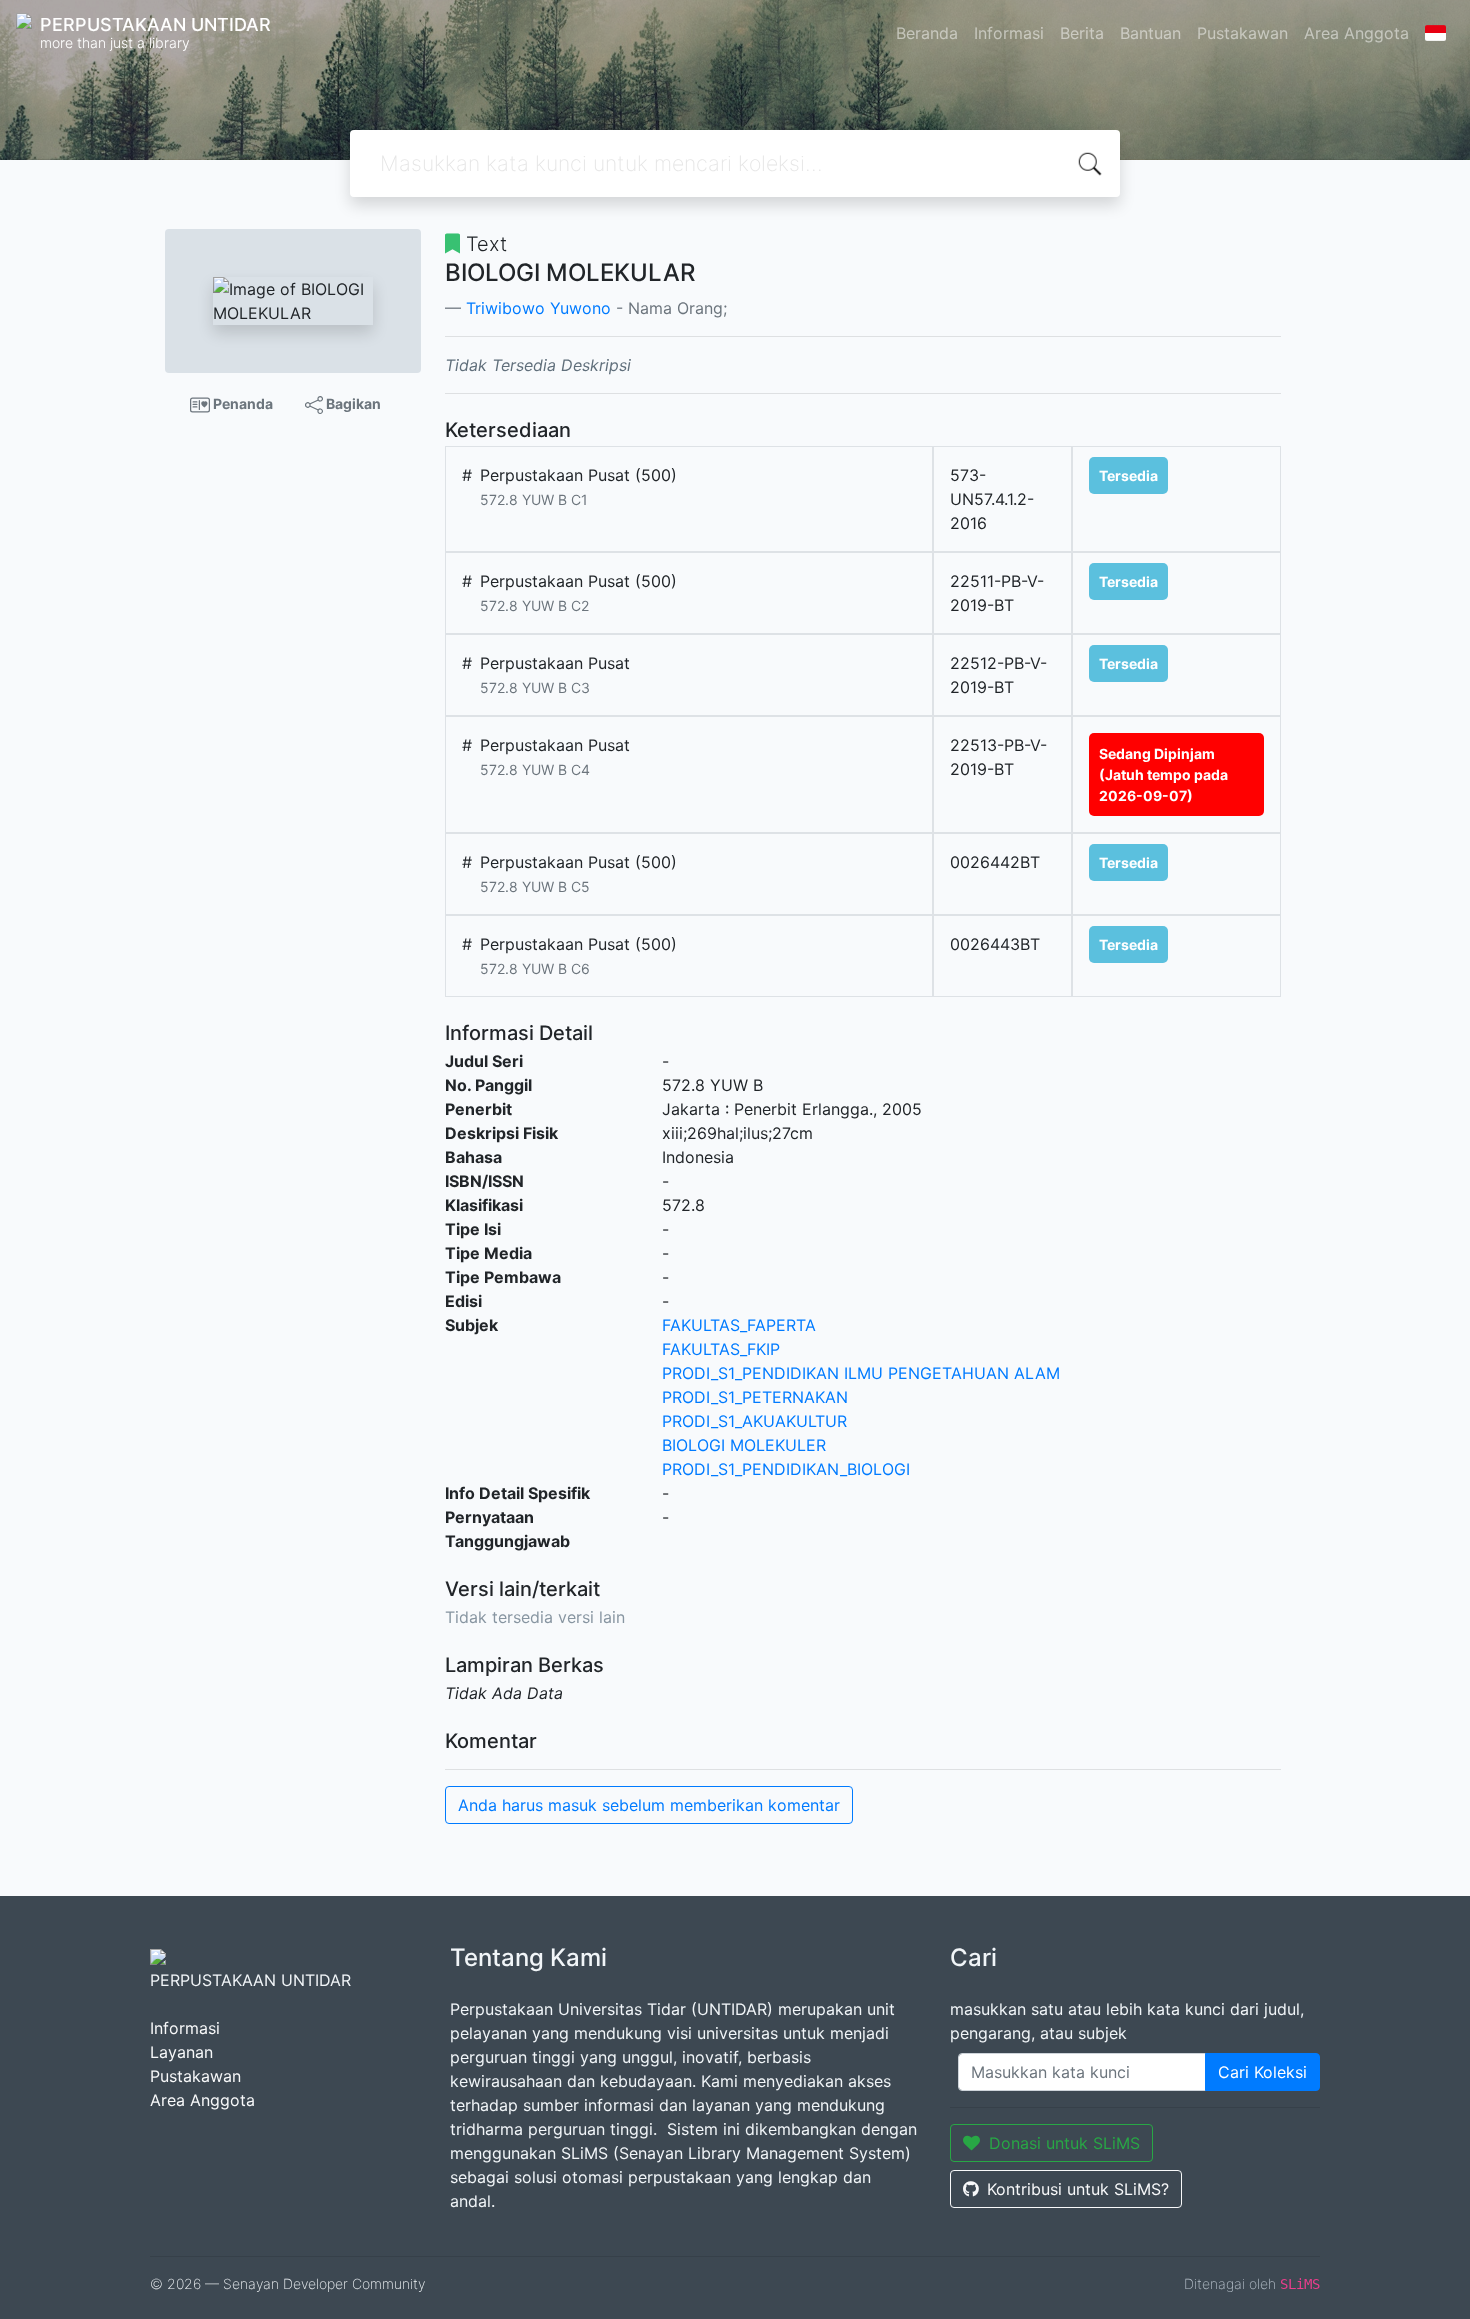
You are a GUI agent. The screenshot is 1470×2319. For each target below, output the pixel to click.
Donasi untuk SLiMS (1064, 2143)
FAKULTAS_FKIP (721, 1349)
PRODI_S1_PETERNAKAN (755, 1397)
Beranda (927, 33)
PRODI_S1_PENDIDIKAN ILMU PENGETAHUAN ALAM (861, 1373)
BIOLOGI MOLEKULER (744, 1445)
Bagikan (352, 403)
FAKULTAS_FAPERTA (739, 1325)
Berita (1082, 33)
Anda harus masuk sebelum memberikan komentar (649, 1805)
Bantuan (1150, 33)
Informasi (1009, 33)
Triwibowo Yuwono (538, 308)
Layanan (181, 2052)
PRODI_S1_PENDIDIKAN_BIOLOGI (786, 1469)
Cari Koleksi (1262, 2072)
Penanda (241, 403)
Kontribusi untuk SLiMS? (1078, 2189)
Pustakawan (1242, 33)
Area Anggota (1356, 33)
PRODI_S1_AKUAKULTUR (754, 1421)
